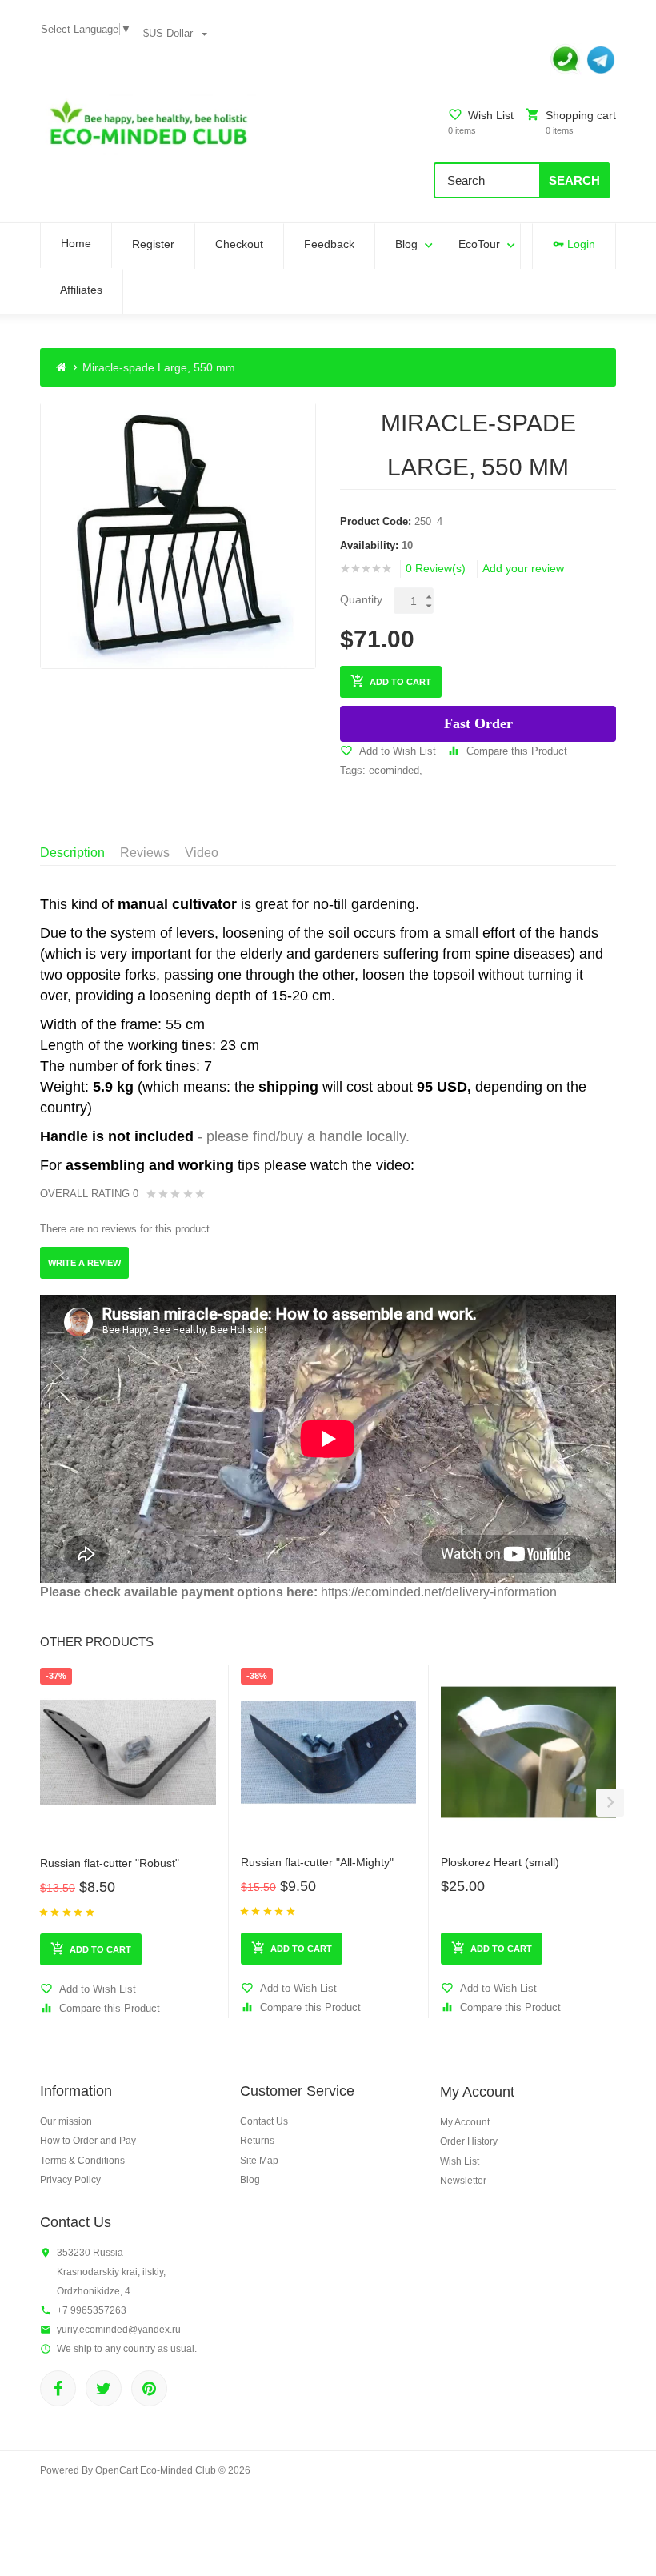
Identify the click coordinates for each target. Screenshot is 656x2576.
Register (153, 244)
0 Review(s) (436, 568)
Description (72, 853)
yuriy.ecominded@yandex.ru (119, 2330)
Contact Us (264, 2121)
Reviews (145, 853)
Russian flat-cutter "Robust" (110, 1863)
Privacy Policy (70, 2180)
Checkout (239, 244)
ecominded (394, 770)
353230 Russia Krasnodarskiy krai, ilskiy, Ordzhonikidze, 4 (111, 2272)
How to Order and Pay (88, 2141)
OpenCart (116, 2470)
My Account (465, 2122)
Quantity (361, 599)
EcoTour (479, 244)
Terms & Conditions (82, 2161)
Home (76, 243)
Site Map (259, 2161)
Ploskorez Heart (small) (500, 1862)
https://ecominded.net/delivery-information (439, 1592)
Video (202, 853)
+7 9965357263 (92, 2310)
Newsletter (463, 2181)
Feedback (329, 244)
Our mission (66, 2121)
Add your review (523, 568)
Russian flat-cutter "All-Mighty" (317, 1862)
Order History (469, 2141)
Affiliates (81, 290)
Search (574, 180)
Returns (257, 2141)
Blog (406, 244)
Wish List (460, 2161)
